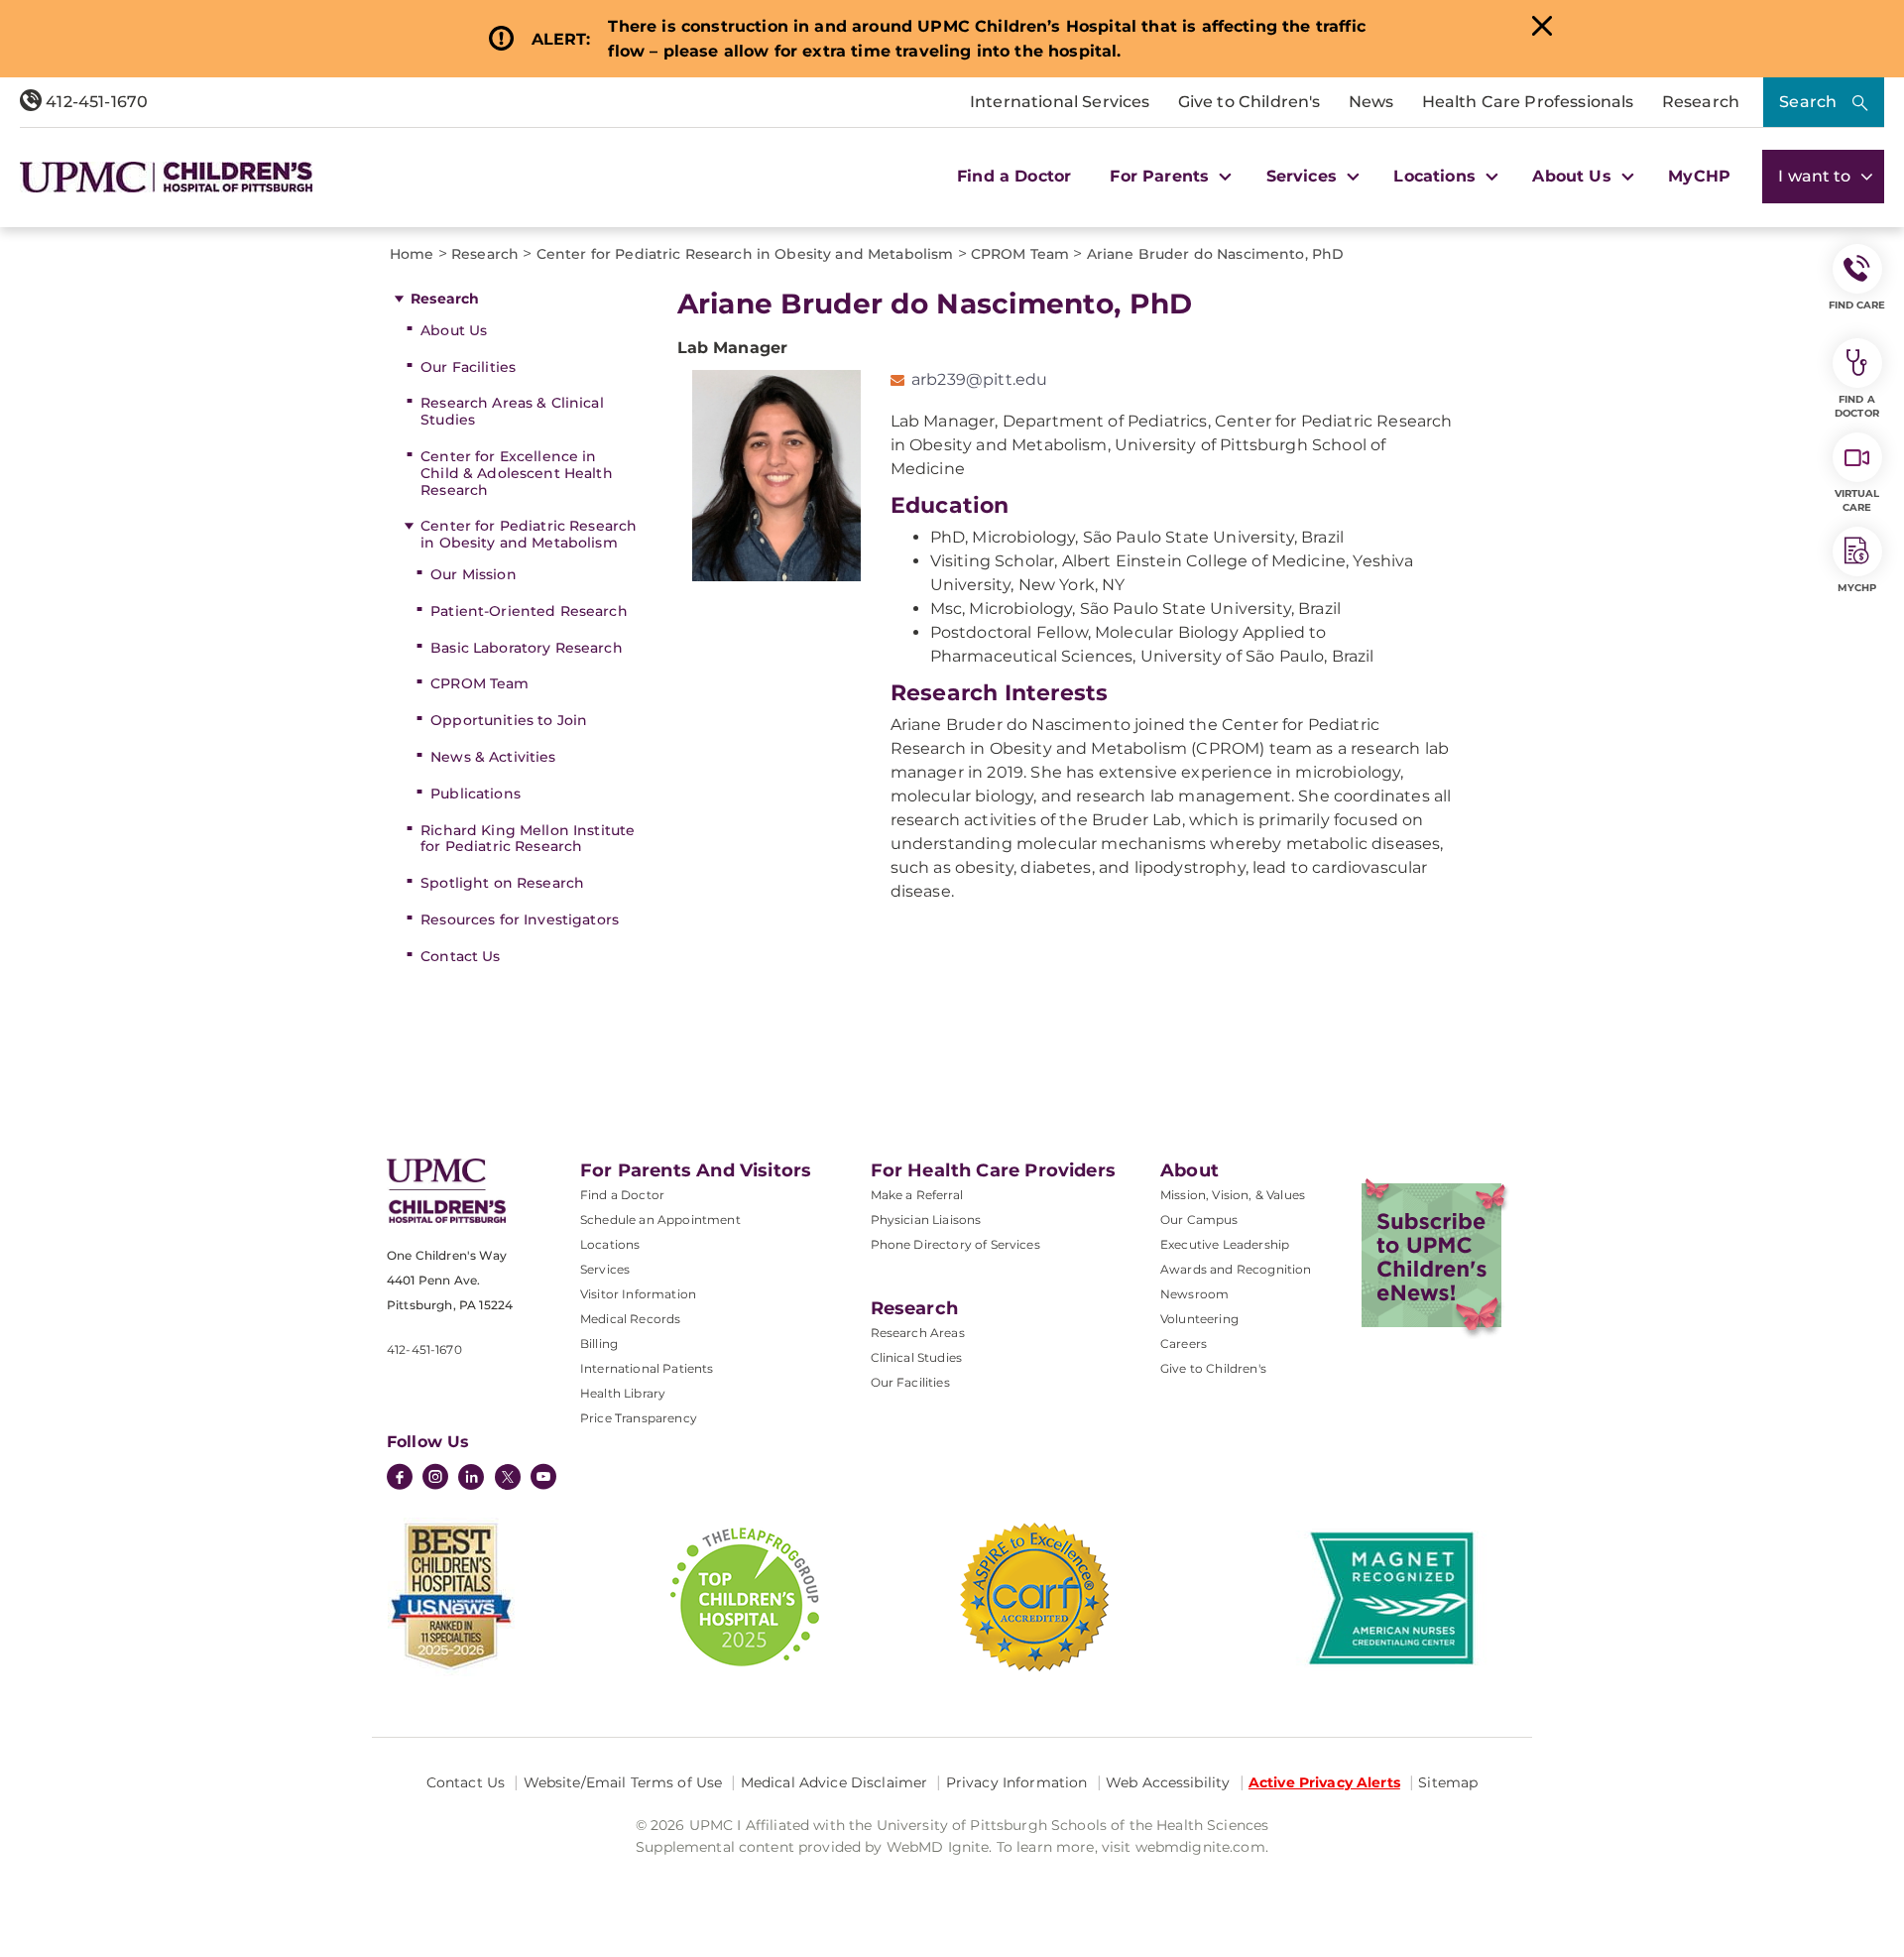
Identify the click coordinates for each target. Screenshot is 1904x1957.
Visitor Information (638, 1294)
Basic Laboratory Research (527, 648)
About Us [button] (1574, 176)
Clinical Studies (917, 1357)
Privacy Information (1017, 1782)
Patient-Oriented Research (529, 611)
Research (1701, 102)
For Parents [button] (1162, 176)
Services (605, 1269)
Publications (476, 794)
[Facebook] (400, 1479)
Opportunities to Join (509, 720)
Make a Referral (917, 1195)
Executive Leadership (1225, 1244)
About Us (454, 330)
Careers (1184, 1344)
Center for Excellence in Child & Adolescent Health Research (517, 473)
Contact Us (460, 956)
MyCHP (1699, 176)
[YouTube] (543, 1479)
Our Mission (474, 574)
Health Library (623, 1393)
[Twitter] (508, 1477)
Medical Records (630, 1319)
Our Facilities (468, 367)
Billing (599, 1344)
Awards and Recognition (1236, 1269)
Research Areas (918, 1333)
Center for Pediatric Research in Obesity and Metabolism (529, 534)
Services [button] (1304, 176)
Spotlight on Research (502, 883)
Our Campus (1199, 1220)
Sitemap (1448, 1782)
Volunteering (1199, 1319)
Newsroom (1194, 1294)
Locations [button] (1437, 176)
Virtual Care (1857, 500)
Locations (610, 1244)
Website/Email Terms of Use (623, 1782)
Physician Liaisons (926, 1220)
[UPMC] (166, 177)
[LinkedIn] (471, 1479)
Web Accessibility (1168, 1782)
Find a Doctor (1014, 176)
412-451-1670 (95, 102)
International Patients (647, 1368)
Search (1808, 102)
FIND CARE (1857, 305)
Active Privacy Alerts (1324, 1782)
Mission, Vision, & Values (1233, 1195)
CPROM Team (479, 683)
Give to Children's (1249, 102)
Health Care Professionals (1528, 102)
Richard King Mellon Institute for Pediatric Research (528, 839)
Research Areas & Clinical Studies (512, 411)
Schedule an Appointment (660, 1220)
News (1371, 102)
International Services (1060, 102)
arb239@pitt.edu (979, 379)
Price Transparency (639, 1418)
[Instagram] (435, 1479)
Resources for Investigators (520, 919)
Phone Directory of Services (955, 1244)
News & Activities (493, 757)
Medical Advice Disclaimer (834, 1782)
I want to (1817, 176)
